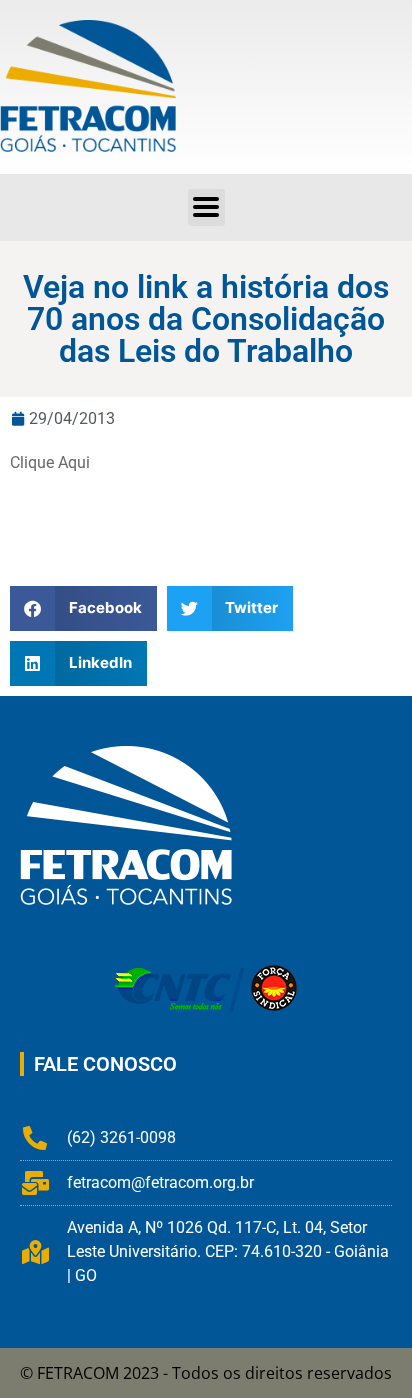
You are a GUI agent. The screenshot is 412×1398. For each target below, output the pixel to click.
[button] (206, 207)
